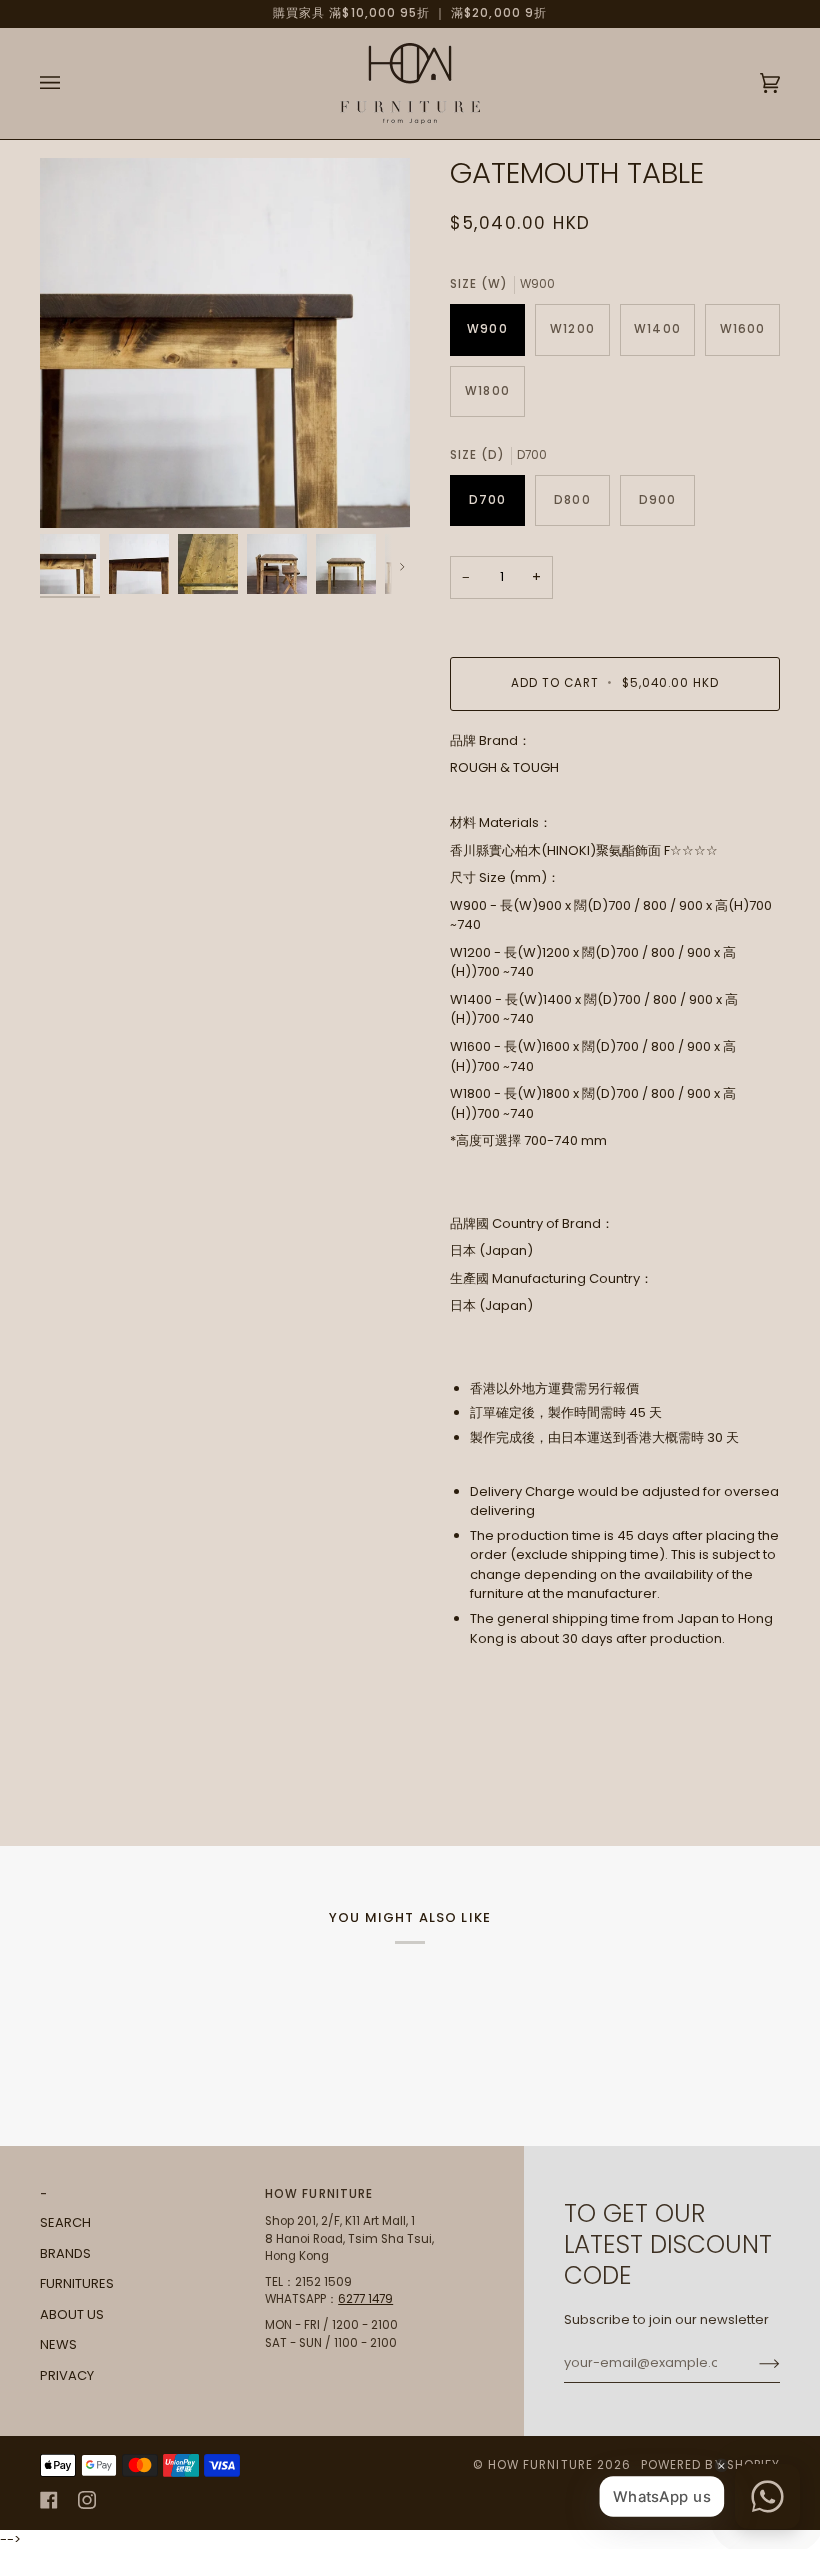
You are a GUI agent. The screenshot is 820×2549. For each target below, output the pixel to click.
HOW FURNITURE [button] (319, 2194)
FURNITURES (77, 2283)
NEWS (58, 2344)
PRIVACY (67, 2375)
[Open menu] (70, 83)
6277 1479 (365, 2299)
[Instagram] (87, 2500)
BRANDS (65, 2253)
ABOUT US (72, 2314)
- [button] (44, 2194)
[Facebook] (49, 2500)
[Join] (753, 2363)
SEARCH (65, 2222)
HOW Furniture (540, 2465)
